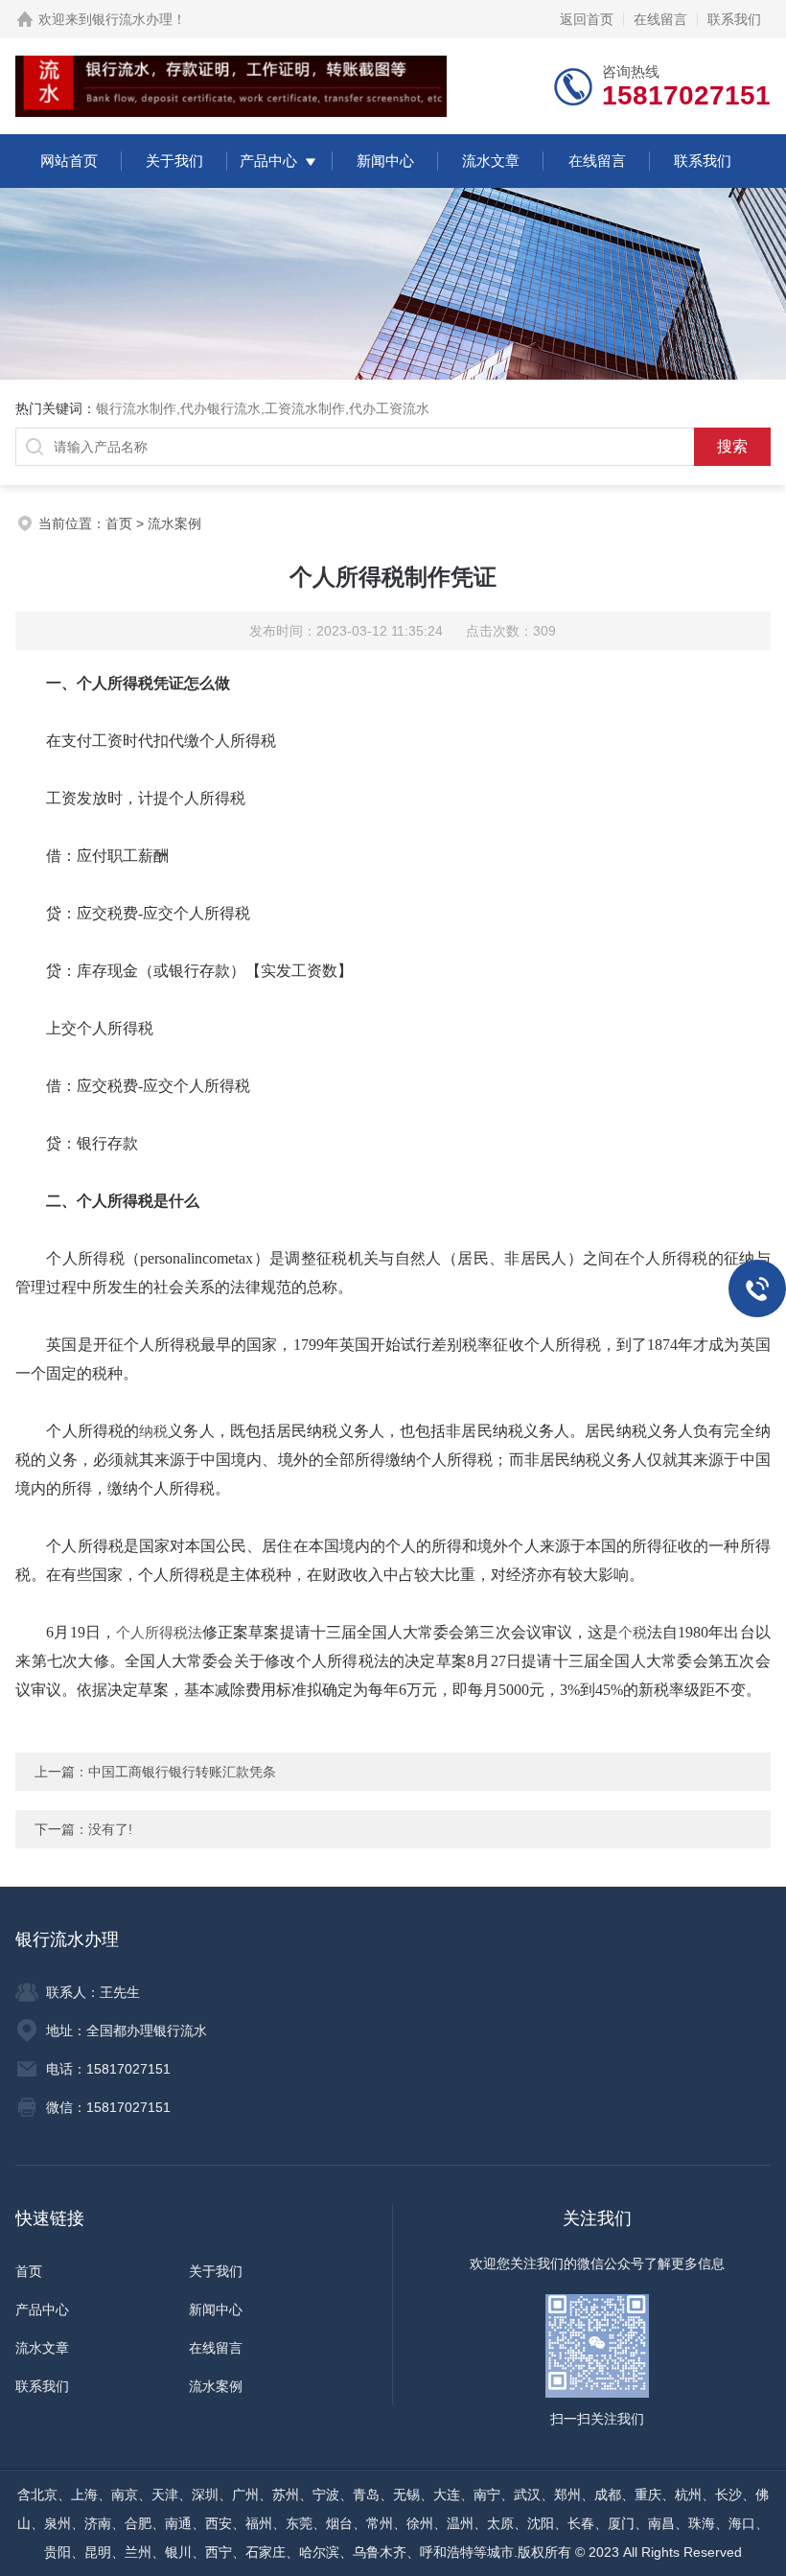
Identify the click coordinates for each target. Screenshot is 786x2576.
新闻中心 (385, 161)
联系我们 (734, 19)
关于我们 (174, 161)
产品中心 (268, 161)
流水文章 (491, 161)
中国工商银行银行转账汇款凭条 (182, 1772)
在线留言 (660, 19)
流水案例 (174, 523)
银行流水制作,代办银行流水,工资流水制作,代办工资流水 (263, 408)
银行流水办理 (132, 19)
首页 (119, 523)
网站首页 (69, 161)
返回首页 (587, 19)
